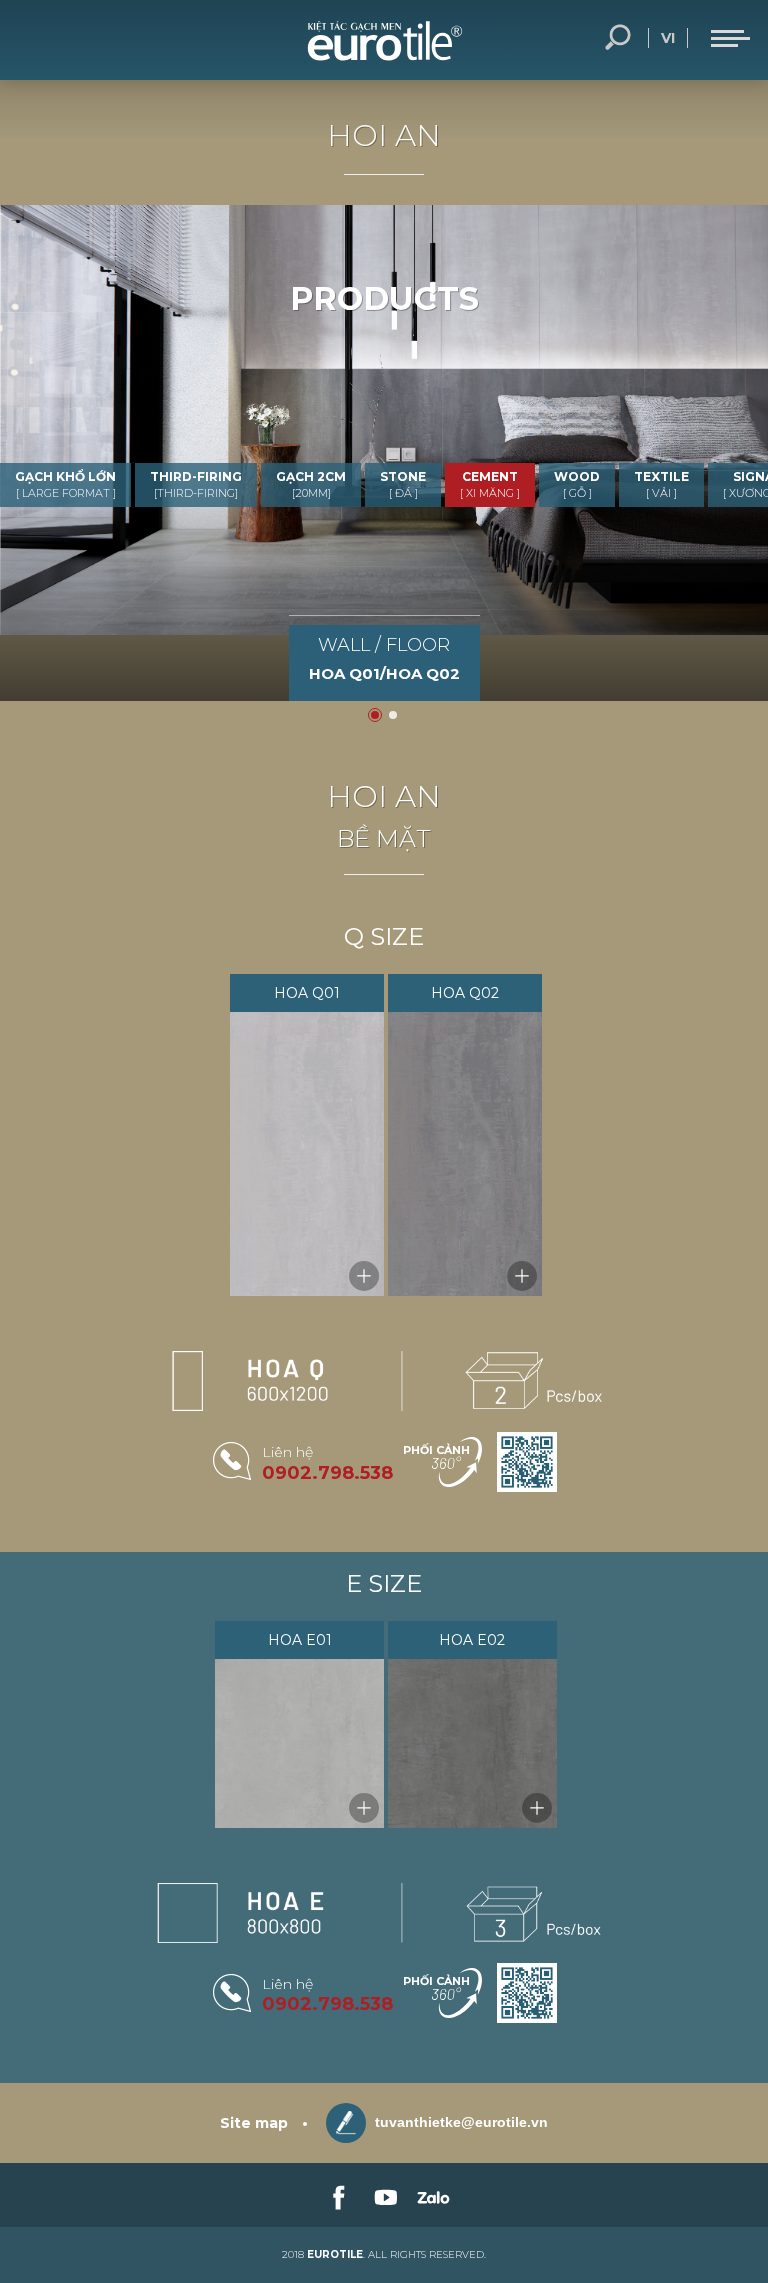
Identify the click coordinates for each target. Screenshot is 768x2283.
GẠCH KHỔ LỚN (65, 484)
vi (668, 38)
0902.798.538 (327, 1473)
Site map (254, 2123)
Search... (618, 38)
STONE (403, 484)
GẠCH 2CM (311, 484)
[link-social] (337, 2195)
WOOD (577, 484)
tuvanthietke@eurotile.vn (459, 2122)
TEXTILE (661, 484)
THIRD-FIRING (196, 484)
